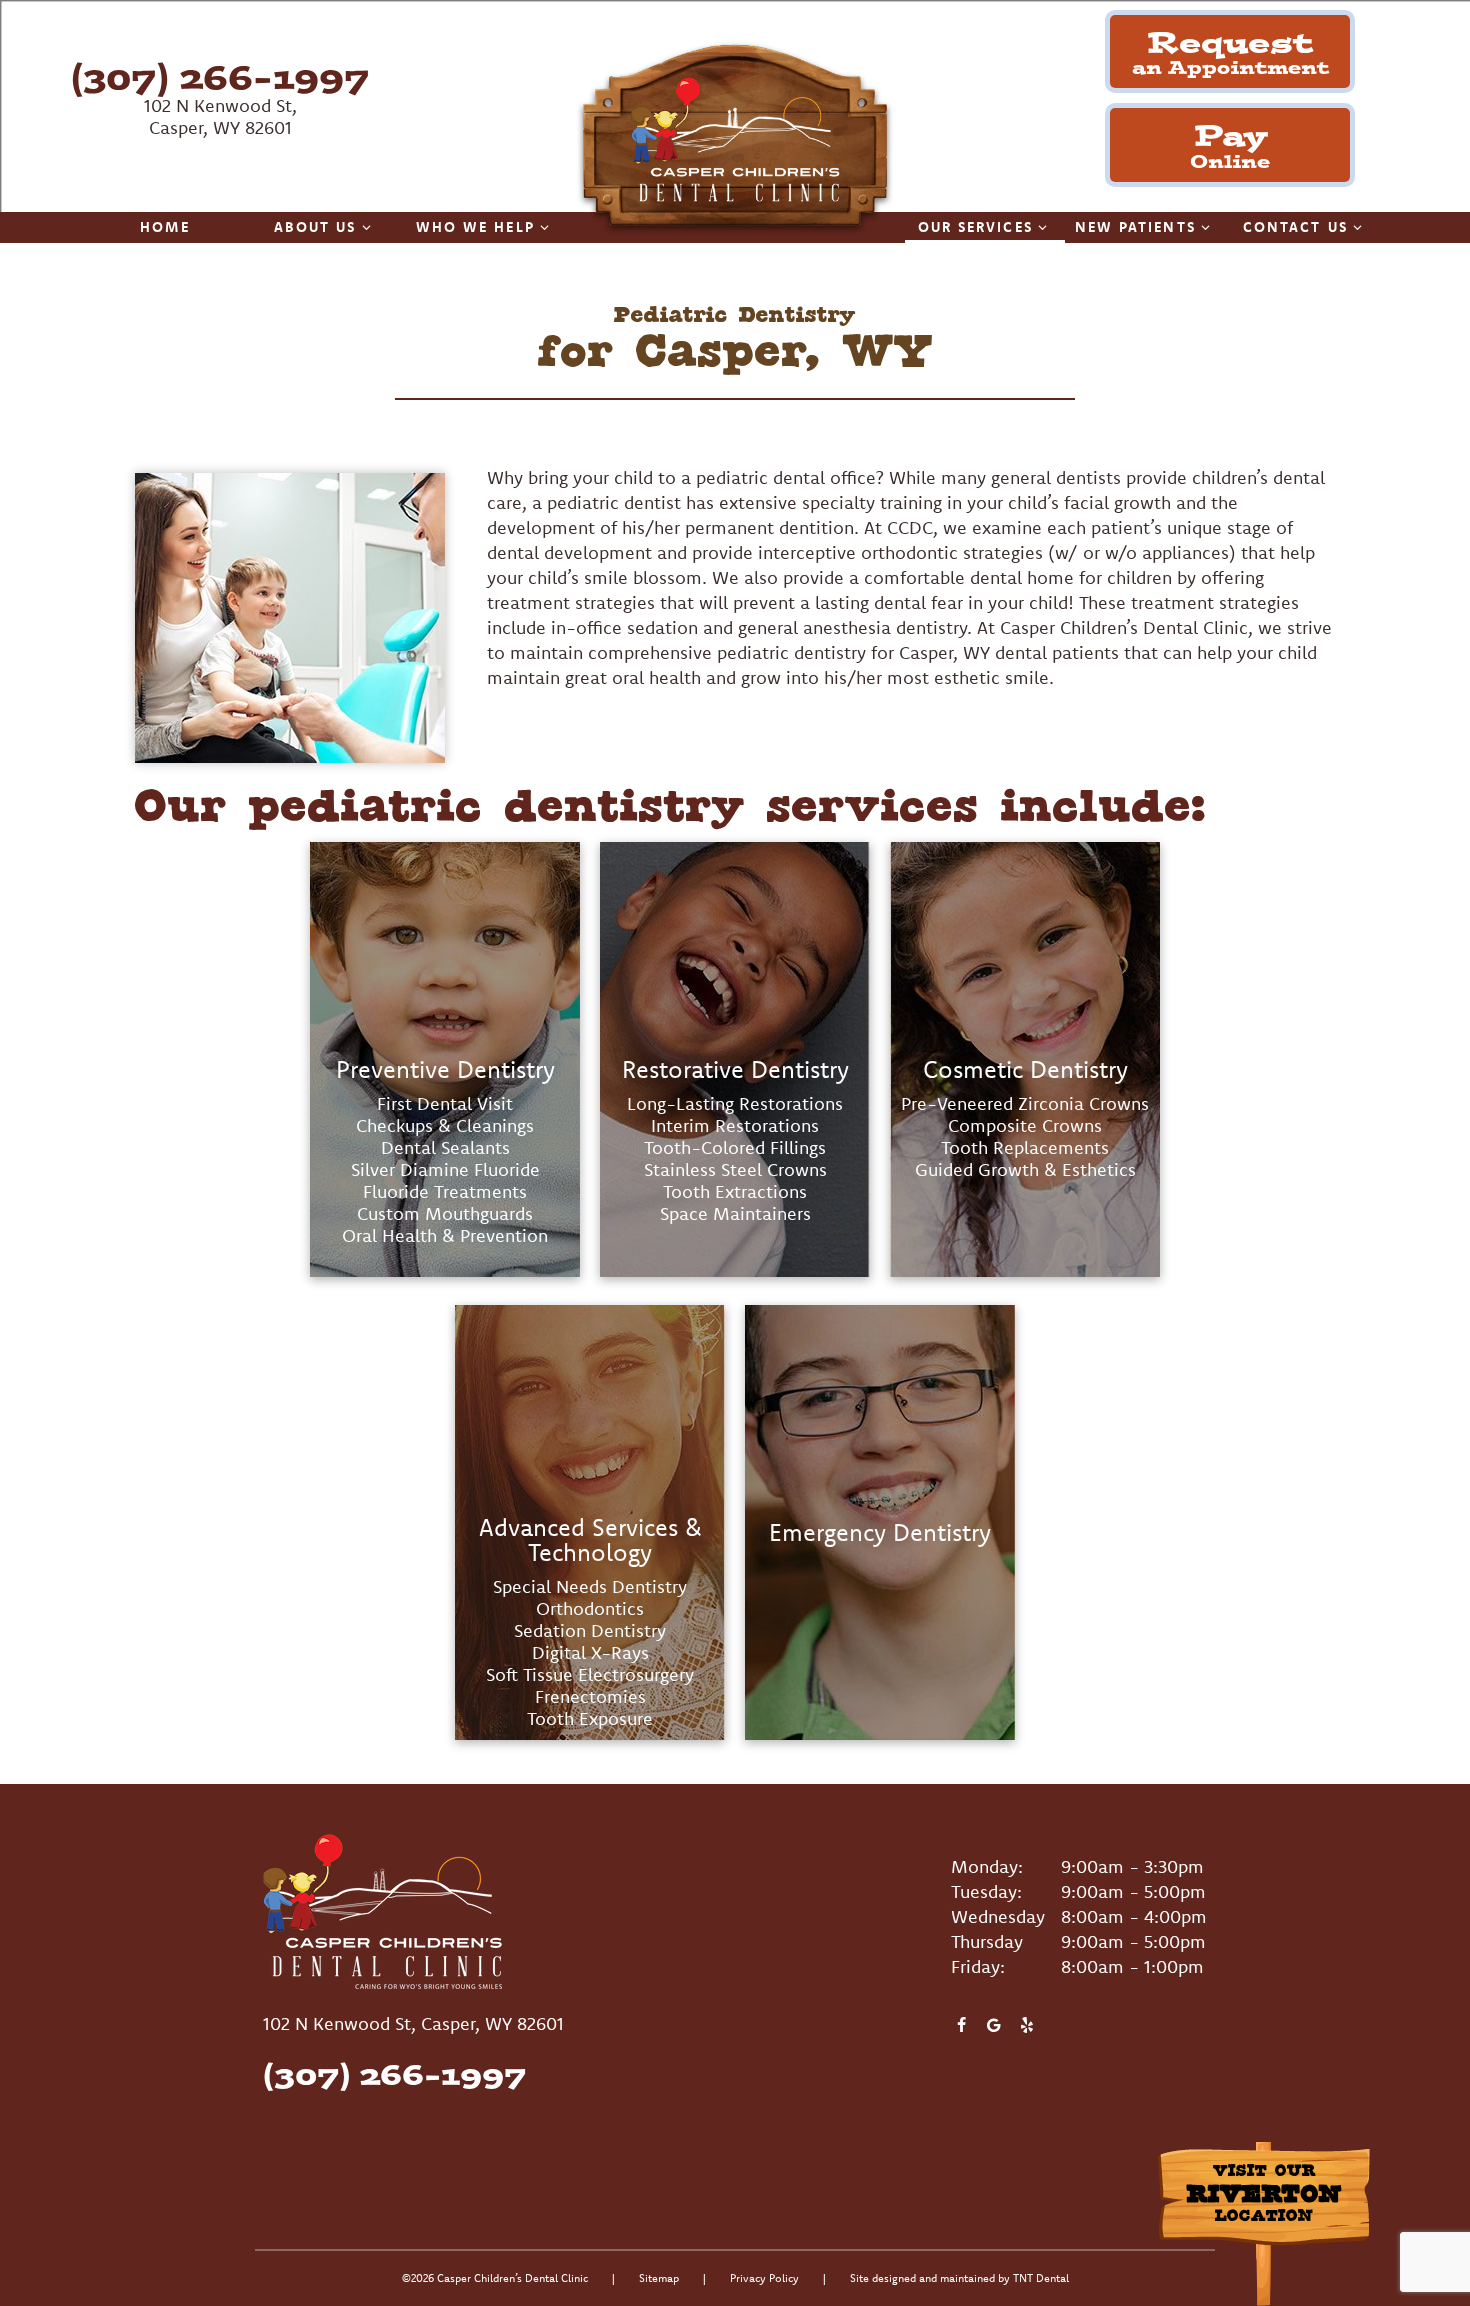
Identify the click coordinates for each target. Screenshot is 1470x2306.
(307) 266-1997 (220, 76)
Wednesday (998, 1916)
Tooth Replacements (1025, 1147)
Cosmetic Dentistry (1025, 1070)
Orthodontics (590, 1608)
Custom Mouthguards (445, 1213)
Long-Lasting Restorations (735, 1103)
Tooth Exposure (590, 1718)
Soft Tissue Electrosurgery (590, 1674)
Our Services (975, 227)
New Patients (1135, 227)
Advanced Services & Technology (590, 1541)
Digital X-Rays (590, 1652)
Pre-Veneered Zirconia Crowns (1025, 1103)
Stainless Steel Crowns (735, 1169)
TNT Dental (1041, 2278)
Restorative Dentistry (735, 1070)
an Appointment (1230, 50)
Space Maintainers (735, 1213)
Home (164, 227)
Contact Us (1295, 227)
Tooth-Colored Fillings (735, 1147)
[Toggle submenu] (367, 227)
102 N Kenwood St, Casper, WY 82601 (220, 116)
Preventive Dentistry (445, 1070)
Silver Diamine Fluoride (445, 1169)
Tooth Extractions (735, 1191)
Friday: (978, 1966)
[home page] (735, 138)
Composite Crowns (1025, 1125)
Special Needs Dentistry (590, 1586)
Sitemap (659, 2278)
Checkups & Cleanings (445, 1125)
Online (1230, 143)
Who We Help (475, 227)
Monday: (987, 1866)
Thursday (987, 1941)
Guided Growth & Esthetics (1025, 1169)
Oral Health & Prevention (445, 1235)
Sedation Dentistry (590, 1630)
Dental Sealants (445, 1147)
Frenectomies (590, 1696)
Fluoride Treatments (445, 1191)
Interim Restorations (735, 1125)
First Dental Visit (445, 1103)
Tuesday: (986, 1891)
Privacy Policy (764, 2278)
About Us (315, 227)
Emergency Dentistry (880, 1533)
